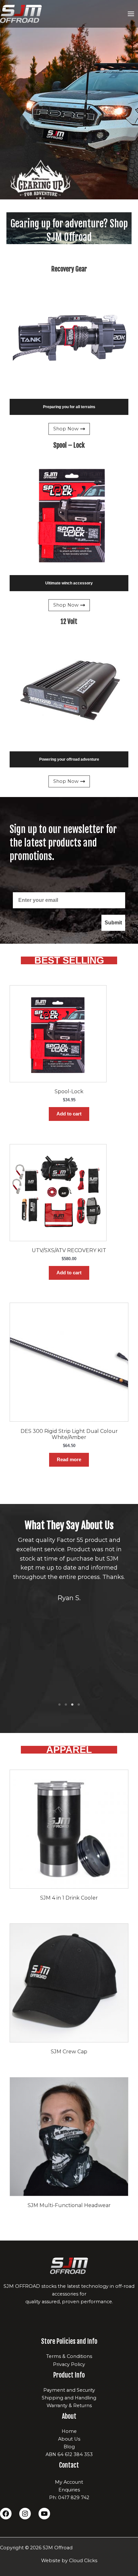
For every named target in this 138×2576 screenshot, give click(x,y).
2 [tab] (66, 1705)
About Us (69, 2439)
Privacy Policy (69, 2364)
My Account (69, 2482)
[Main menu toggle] (131, 14)
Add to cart (69, 1114)
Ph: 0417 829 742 (69, 2498)
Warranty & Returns (69, 2406)
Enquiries (69, 2490)
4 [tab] (79, 1705)
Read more (69, 1460)
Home (69, 2431)
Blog (69, 2447)
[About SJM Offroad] (69, 2266)
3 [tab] (72, 1705)
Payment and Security (69, 2390)
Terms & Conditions (69, 2356)
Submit (113, 923)
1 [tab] (59, 1705)
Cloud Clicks (83, 2561)
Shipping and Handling (69, 2398)
